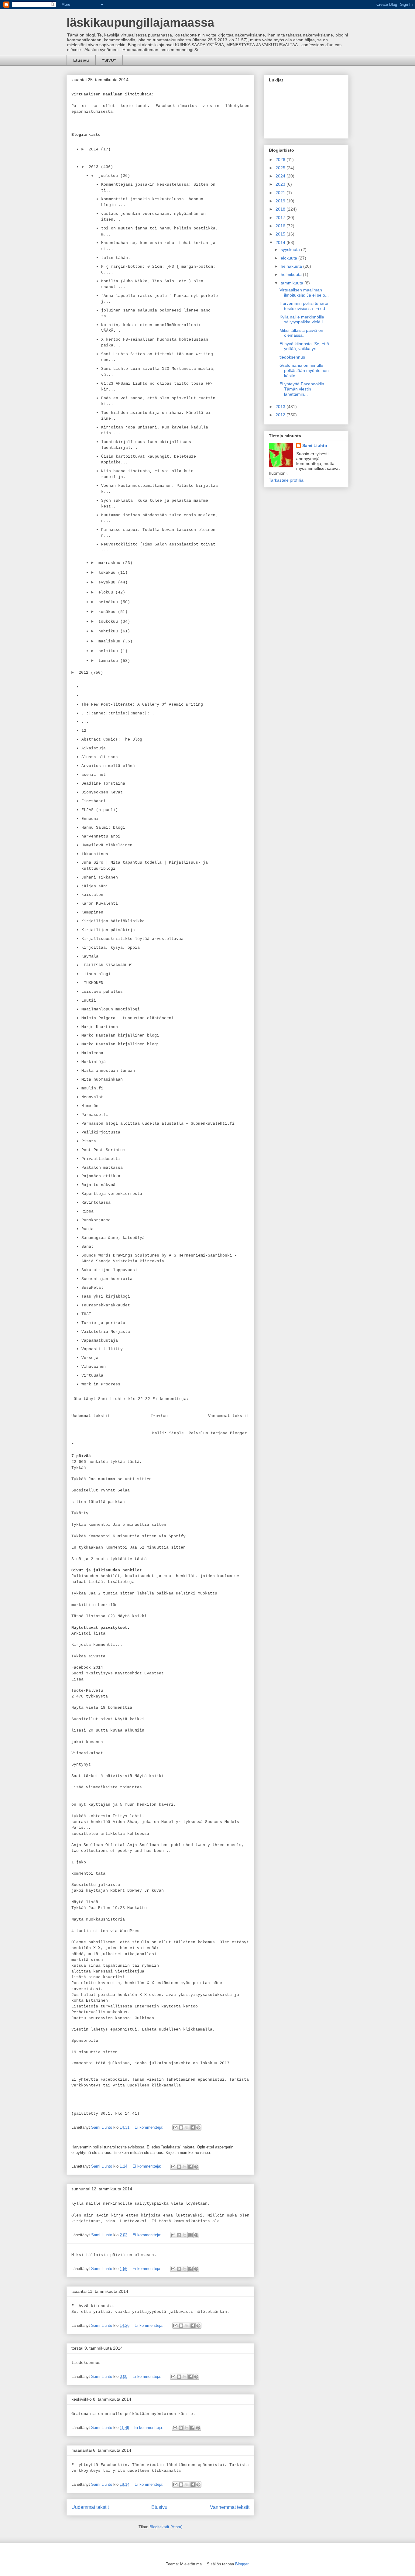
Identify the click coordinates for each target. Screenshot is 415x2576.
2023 (281, 184)
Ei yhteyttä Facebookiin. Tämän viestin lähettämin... (302, 389)
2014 (281, 242)
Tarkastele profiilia (286, 480)
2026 (281, 160)
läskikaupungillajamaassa (140, 22)
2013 (281, 407)
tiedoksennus (292, 357)
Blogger (242, 2564)
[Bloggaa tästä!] (181, 2127)
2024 (281, 176)
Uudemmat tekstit (90, 2507)
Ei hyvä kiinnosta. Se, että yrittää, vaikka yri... (304, 346)
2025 (281, 168)
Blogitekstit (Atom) (166, 2527)
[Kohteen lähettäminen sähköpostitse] (175, 2127)
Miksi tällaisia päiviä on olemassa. (301, 333)
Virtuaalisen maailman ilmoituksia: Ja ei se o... (304, 292)
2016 (281, 226)
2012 (281, 415)
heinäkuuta (292, 266)
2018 (281, 209)
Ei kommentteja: (150, 2127)
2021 (281, 193)
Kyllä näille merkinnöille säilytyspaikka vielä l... (303, 320)
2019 (281, 201)
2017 (281, 218)
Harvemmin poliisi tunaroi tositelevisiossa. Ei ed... (304, 306)
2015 (281, 234)
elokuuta (290, 258)
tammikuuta (293, 283)
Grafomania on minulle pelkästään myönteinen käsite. (304, 370)
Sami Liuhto (315, 445)
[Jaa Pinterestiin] (198, 2127)
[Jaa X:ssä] (187, 2127)
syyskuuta (291, 249)
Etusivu (81, 60)
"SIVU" (109, 60)
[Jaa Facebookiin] (193, 2127)
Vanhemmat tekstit (230, 2507)
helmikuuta (292, 274)
